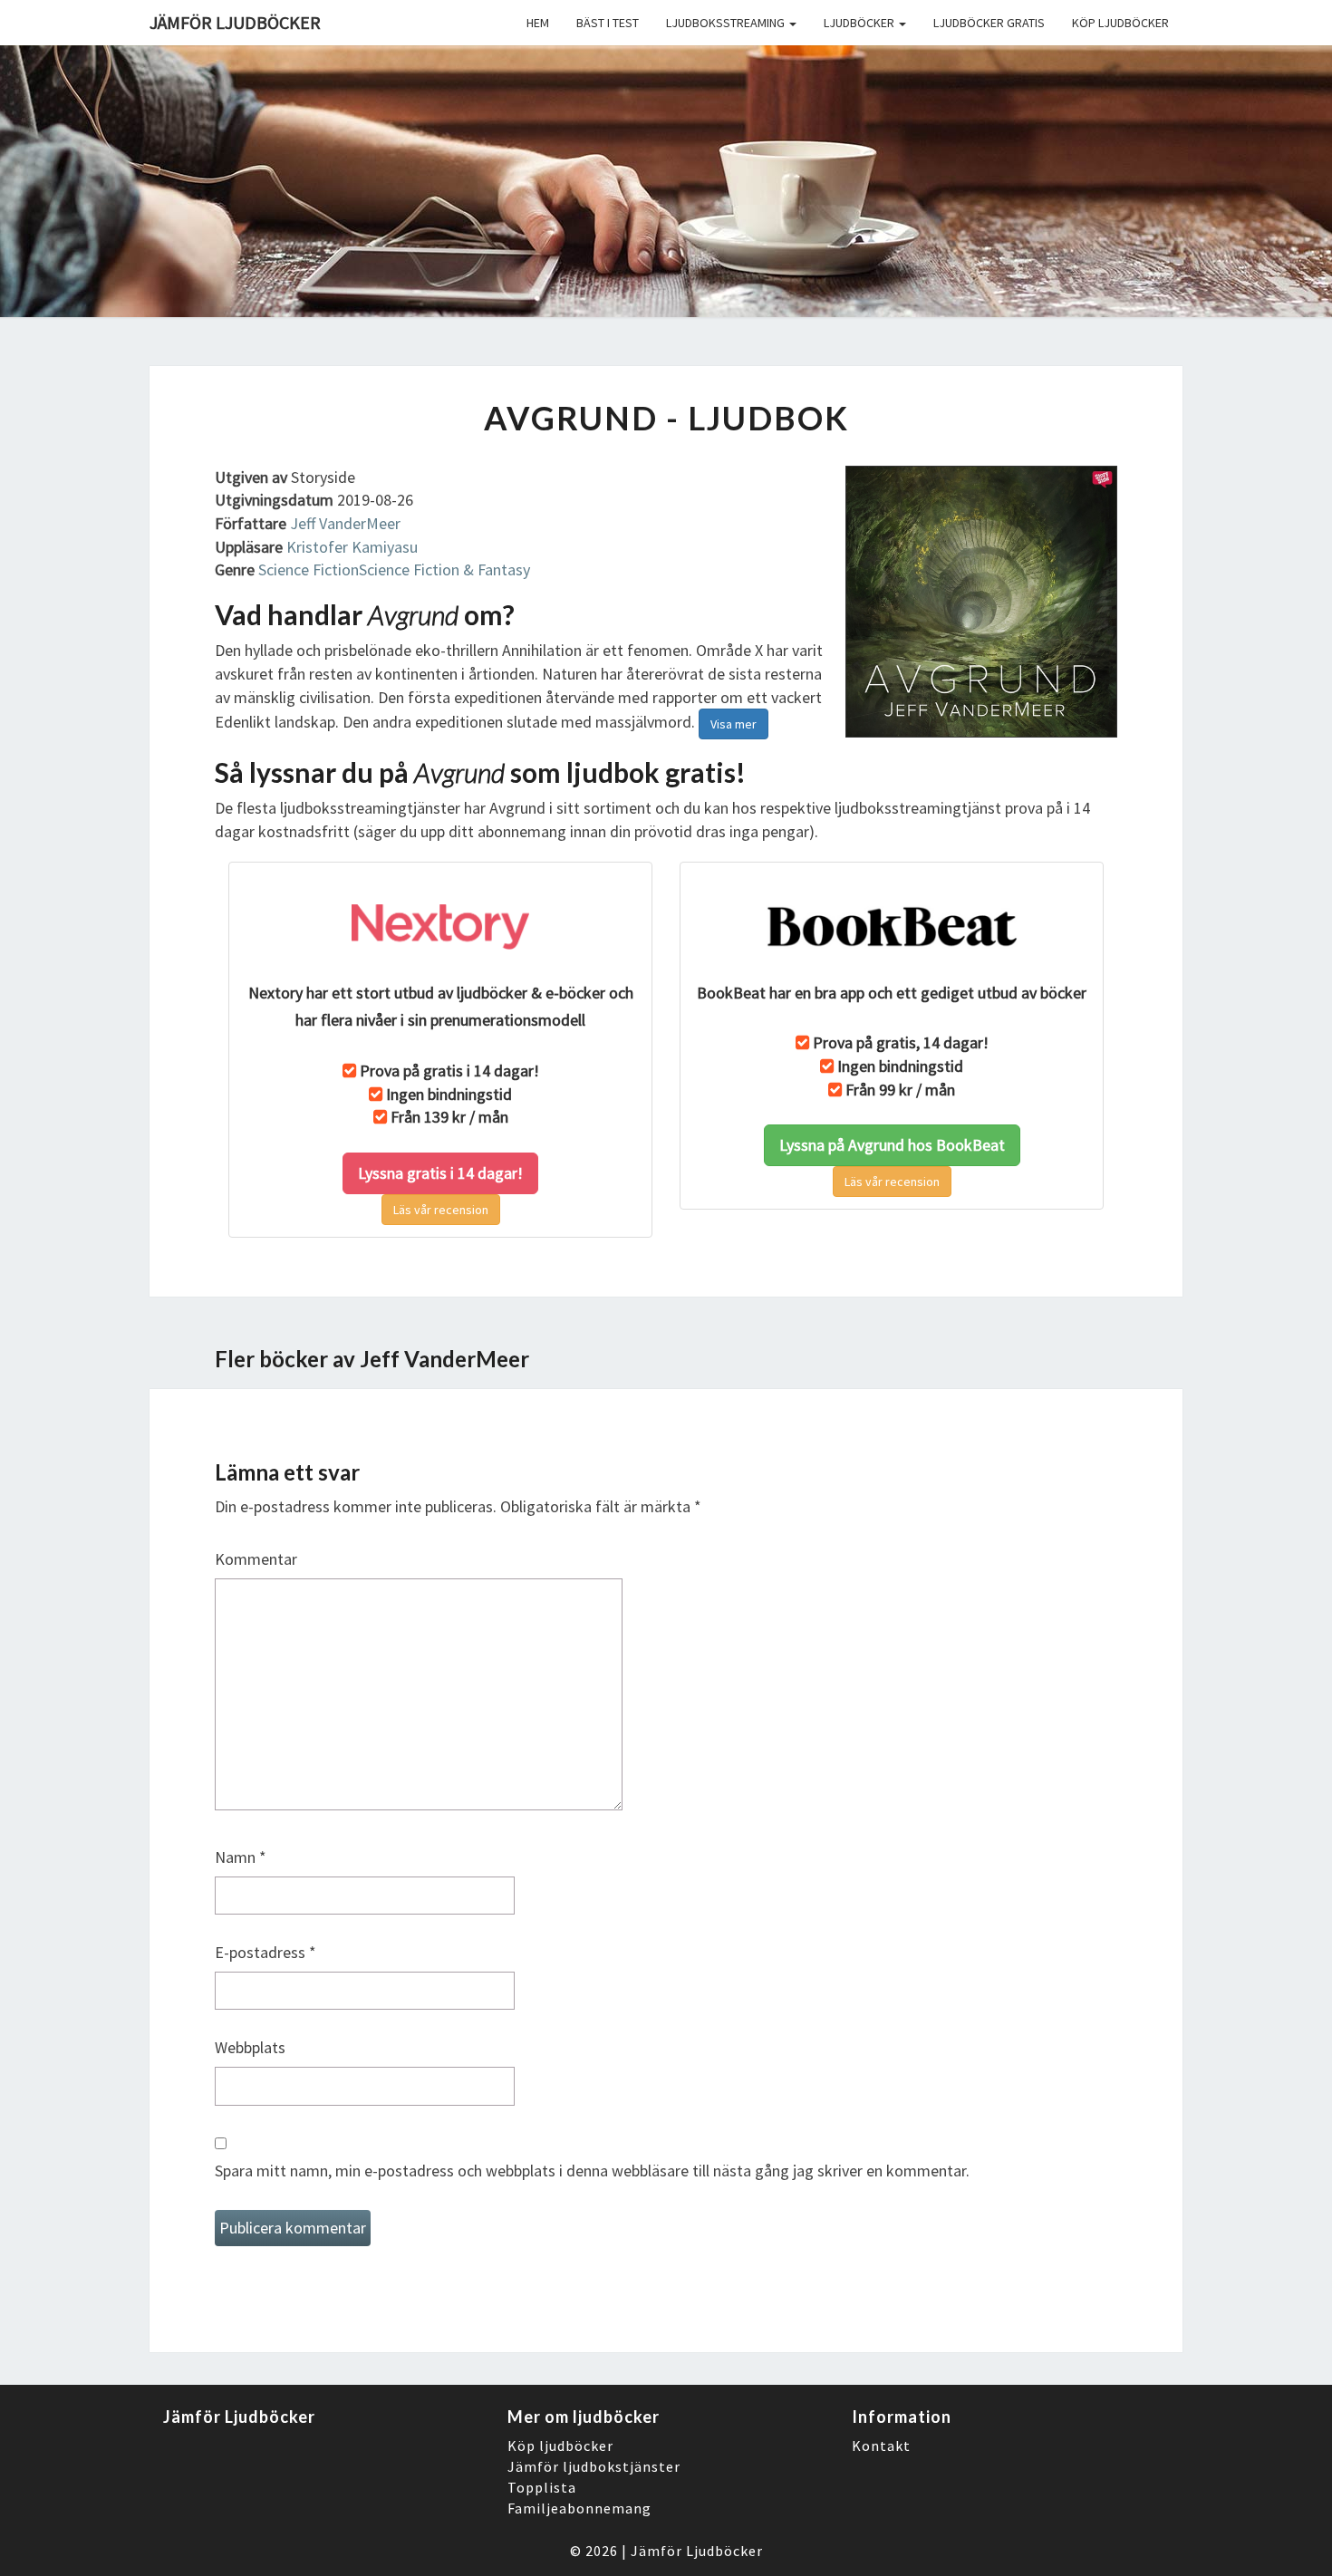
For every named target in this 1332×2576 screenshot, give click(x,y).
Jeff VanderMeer (345, 523)
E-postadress (265, 1952)
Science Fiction (309, 569)
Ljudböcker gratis (989, 23)
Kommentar (256, 1559)
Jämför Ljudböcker (697, 2551)
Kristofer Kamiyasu (352, 547)
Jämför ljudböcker (235, 22)
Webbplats (250, 2047)
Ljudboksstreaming (727, 23)
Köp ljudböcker (1120, 23)
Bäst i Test (608, 23)
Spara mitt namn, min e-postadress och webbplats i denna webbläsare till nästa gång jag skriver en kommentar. (592, 2171)
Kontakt (881, 2446)
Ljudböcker (860, 23)
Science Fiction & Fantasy (444, 569)
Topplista (542, 2487)
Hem (538, 23)
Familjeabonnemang (579, 2508)
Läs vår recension (441, 1210)
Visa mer (734, 724)
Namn (241, 1857)
